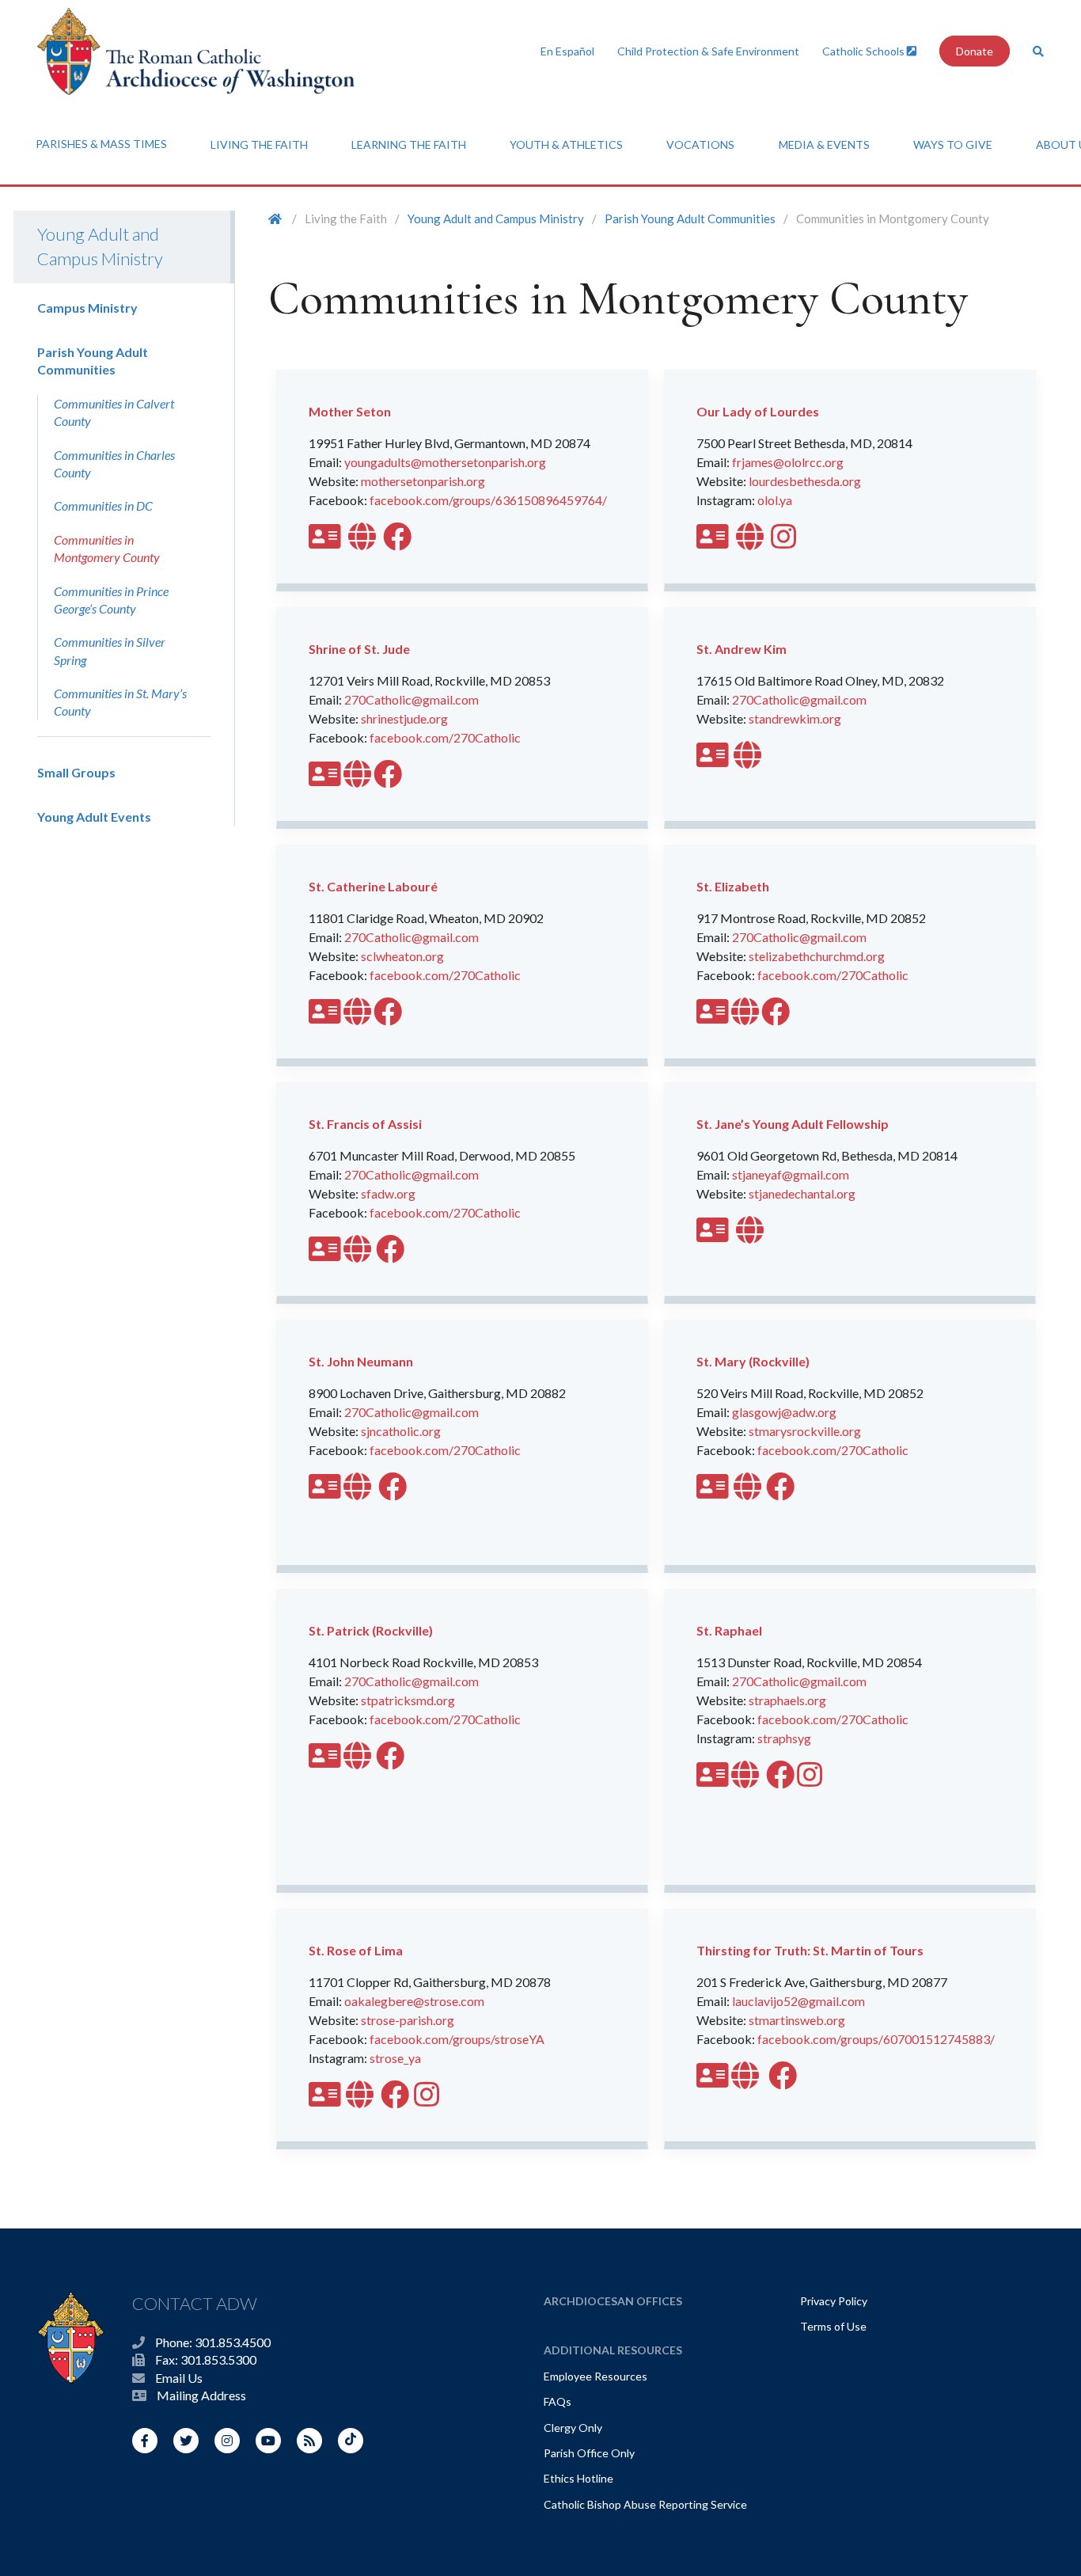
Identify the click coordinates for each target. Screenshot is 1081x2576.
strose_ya (395, 2058)
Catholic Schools (865, 51)
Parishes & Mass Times (101, 144)
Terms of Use (833, 2326)
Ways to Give (953, 144)
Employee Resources (595, 2376)
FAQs (558, 2401)
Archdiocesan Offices (613, 2301)
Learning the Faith (409, 144)
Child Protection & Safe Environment (708, 51)
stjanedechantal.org (802, 1193)
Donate (975, 51)
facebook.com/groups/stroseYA (457, 2039)
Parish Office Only (589, 2453)
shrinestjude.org (404, 718)
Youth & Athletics (566, 144)
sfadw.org (388, 1193)
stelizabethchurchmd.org (817, 956)
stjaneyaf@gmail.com (791, 1174)
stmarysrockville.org (805, 1431)
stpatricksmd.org (408, 1700)
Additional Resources (613, 2350)
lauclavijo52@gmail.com (798, 2001)
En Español (567, 51)
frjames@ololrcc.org (788, 462)
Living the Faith (259, 144)
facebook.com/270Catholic (445, 737)
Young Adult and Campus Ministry (100, 246)
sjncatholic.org (401, 1431)
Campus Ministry (87, 308)
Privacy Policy (834, 2301)
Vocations (700, 144)
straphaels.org (787, 1700)
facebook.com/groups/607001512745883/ (876, 2039)
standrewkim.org (795, 718)
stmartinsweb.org (797, 2020)
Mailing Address (201, 2395)
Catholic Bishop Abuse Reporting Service (645, 2504)
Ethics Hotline (578, 2478)
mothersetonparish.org (423, 481)
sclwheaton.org (402, 956)
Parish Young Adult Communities (690, 218)
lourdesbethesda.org (805, 481)
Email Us (179, 2378)
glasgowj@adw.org (784, 1412)
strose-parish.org (408, 2020)
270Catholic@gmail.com (412, 699)
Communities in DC (103, 505)
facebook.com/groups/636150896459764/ (488, 500)
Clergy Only (573, 2428)
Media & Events (824, 144)
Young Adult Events (94, 817)
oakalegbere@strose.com (414, 2001)
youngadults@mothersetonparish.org (445, 462)
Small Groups (76, 772)
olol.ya (775, 500)
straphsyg (784, 1738)
